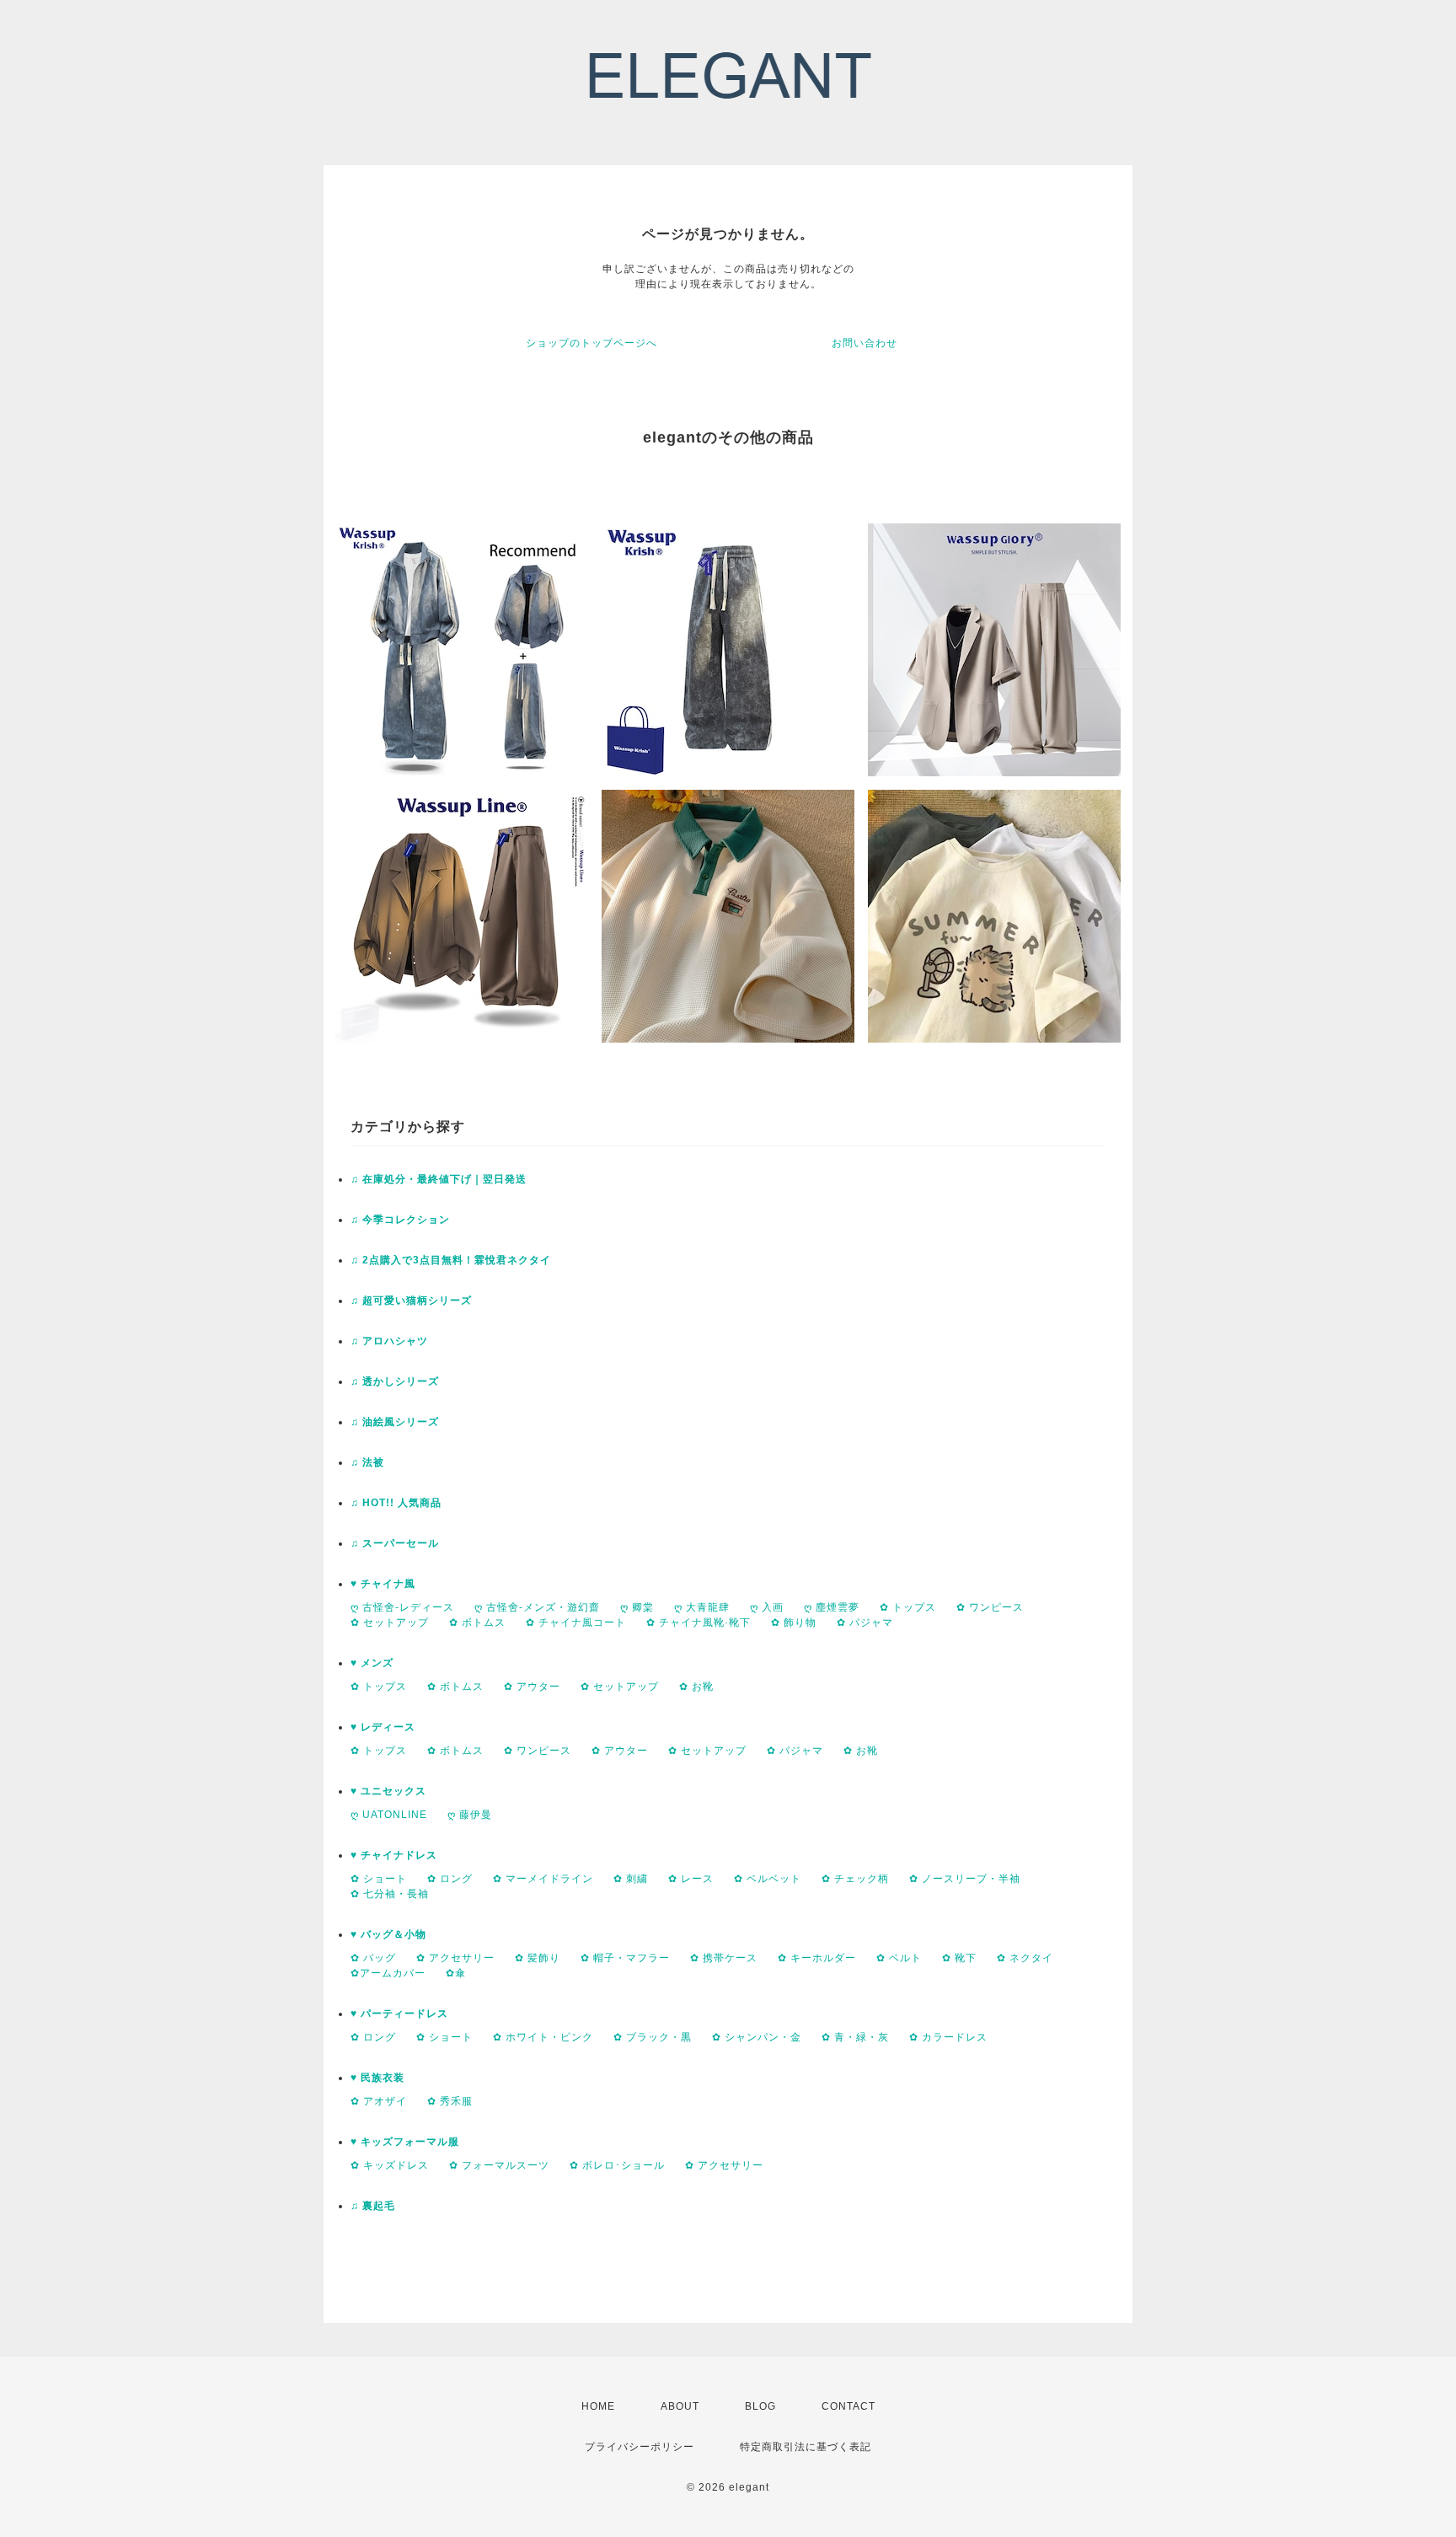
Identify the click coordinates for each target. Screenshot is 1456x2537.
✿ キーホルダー (817, 1958)
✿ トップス (908, 1607)
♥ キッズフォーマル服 (405, 2142)
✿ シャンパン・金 (757, 2037)
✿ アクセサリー (455, 1958)
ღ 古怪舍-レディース (402, 1607)
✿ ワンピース (990, 1607)
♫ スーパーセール (395, 1543)
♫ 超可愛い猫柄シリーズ (411, 1301)
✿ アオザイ (379, 2101)
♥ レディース (383, 1727)
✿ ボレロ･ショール (617, 2165)
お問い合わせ (864, 343)
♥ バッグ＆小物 (388, 1934)
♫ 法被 (367, 1462)
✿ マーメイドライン (543, 1879)
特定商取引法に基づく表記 (806, 2447)
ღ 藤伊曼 (470, 1815)
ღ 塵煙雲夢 (832, 1607)
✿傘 (456, 1973)
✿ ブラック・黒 (653, 2037)
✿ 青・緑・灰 (855, 2037)
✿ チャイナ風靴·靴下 (699, 1622)
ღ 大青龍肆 (702, 1607)
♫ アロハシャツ (389, 1341)
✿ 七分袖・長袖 (390, 1894)
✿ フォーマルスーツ (499, 2165)
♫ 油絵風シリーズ (395, 1422)
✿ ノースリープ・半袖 (965, 1879)
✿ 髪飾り (538, 1958)
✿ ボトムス (477, 1622)
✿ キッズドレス (390, 2165)
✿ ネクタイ (1025, 1958)
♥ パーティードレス (399, 2014)
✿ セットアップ (390, 1622)
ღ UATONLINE (389, 1815)
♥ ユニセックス (388, 1791)
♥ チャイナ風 (383, 1584)
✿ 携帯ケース (724, 1958)
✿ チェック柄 (855, 1879)
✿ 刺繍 (631, 1879)
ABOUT (680, 2406)
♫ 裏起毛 (373, 2206)
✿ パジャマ (865, 1622)
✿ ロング (450, 1879)
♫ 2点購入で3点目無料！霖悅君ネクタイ (451, 1260)
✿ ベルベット (768, 1879)
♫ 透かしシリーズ (395, 1381)
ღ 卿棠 (637, 1607)
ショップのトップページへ (591, 343)
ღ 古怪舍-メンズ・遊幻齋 (537, 1607)
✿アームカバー (388, 1973)
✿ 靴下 (959, 1958)
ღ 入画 (767, 1607)
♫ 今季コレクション (400, 1220)
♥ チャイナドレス (394, 1855)
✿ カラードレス (948, 2037)
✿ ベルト (899, 1958)
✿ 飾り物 (794, 1622)
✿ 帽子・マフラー (625, 1958)
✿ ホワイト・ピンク (543, 2037)
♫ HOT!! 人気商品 (396, 1503)
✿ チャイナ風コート (576, 1622)
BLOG (760, 2406)
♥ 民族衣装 (377, 2078)
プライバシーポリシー (640, 2447)
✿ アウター (532, 1687)
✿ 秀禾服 (450, 2101)
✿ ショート (379, 1879)
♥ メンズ (372, 1663)
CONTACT (848, 2406)
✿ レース (691, 1879)
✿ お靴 (696, 1687)
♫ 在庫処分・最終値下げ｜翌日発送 (439, 1179)
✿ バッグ (373, 1958)
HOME (598, 2406)
